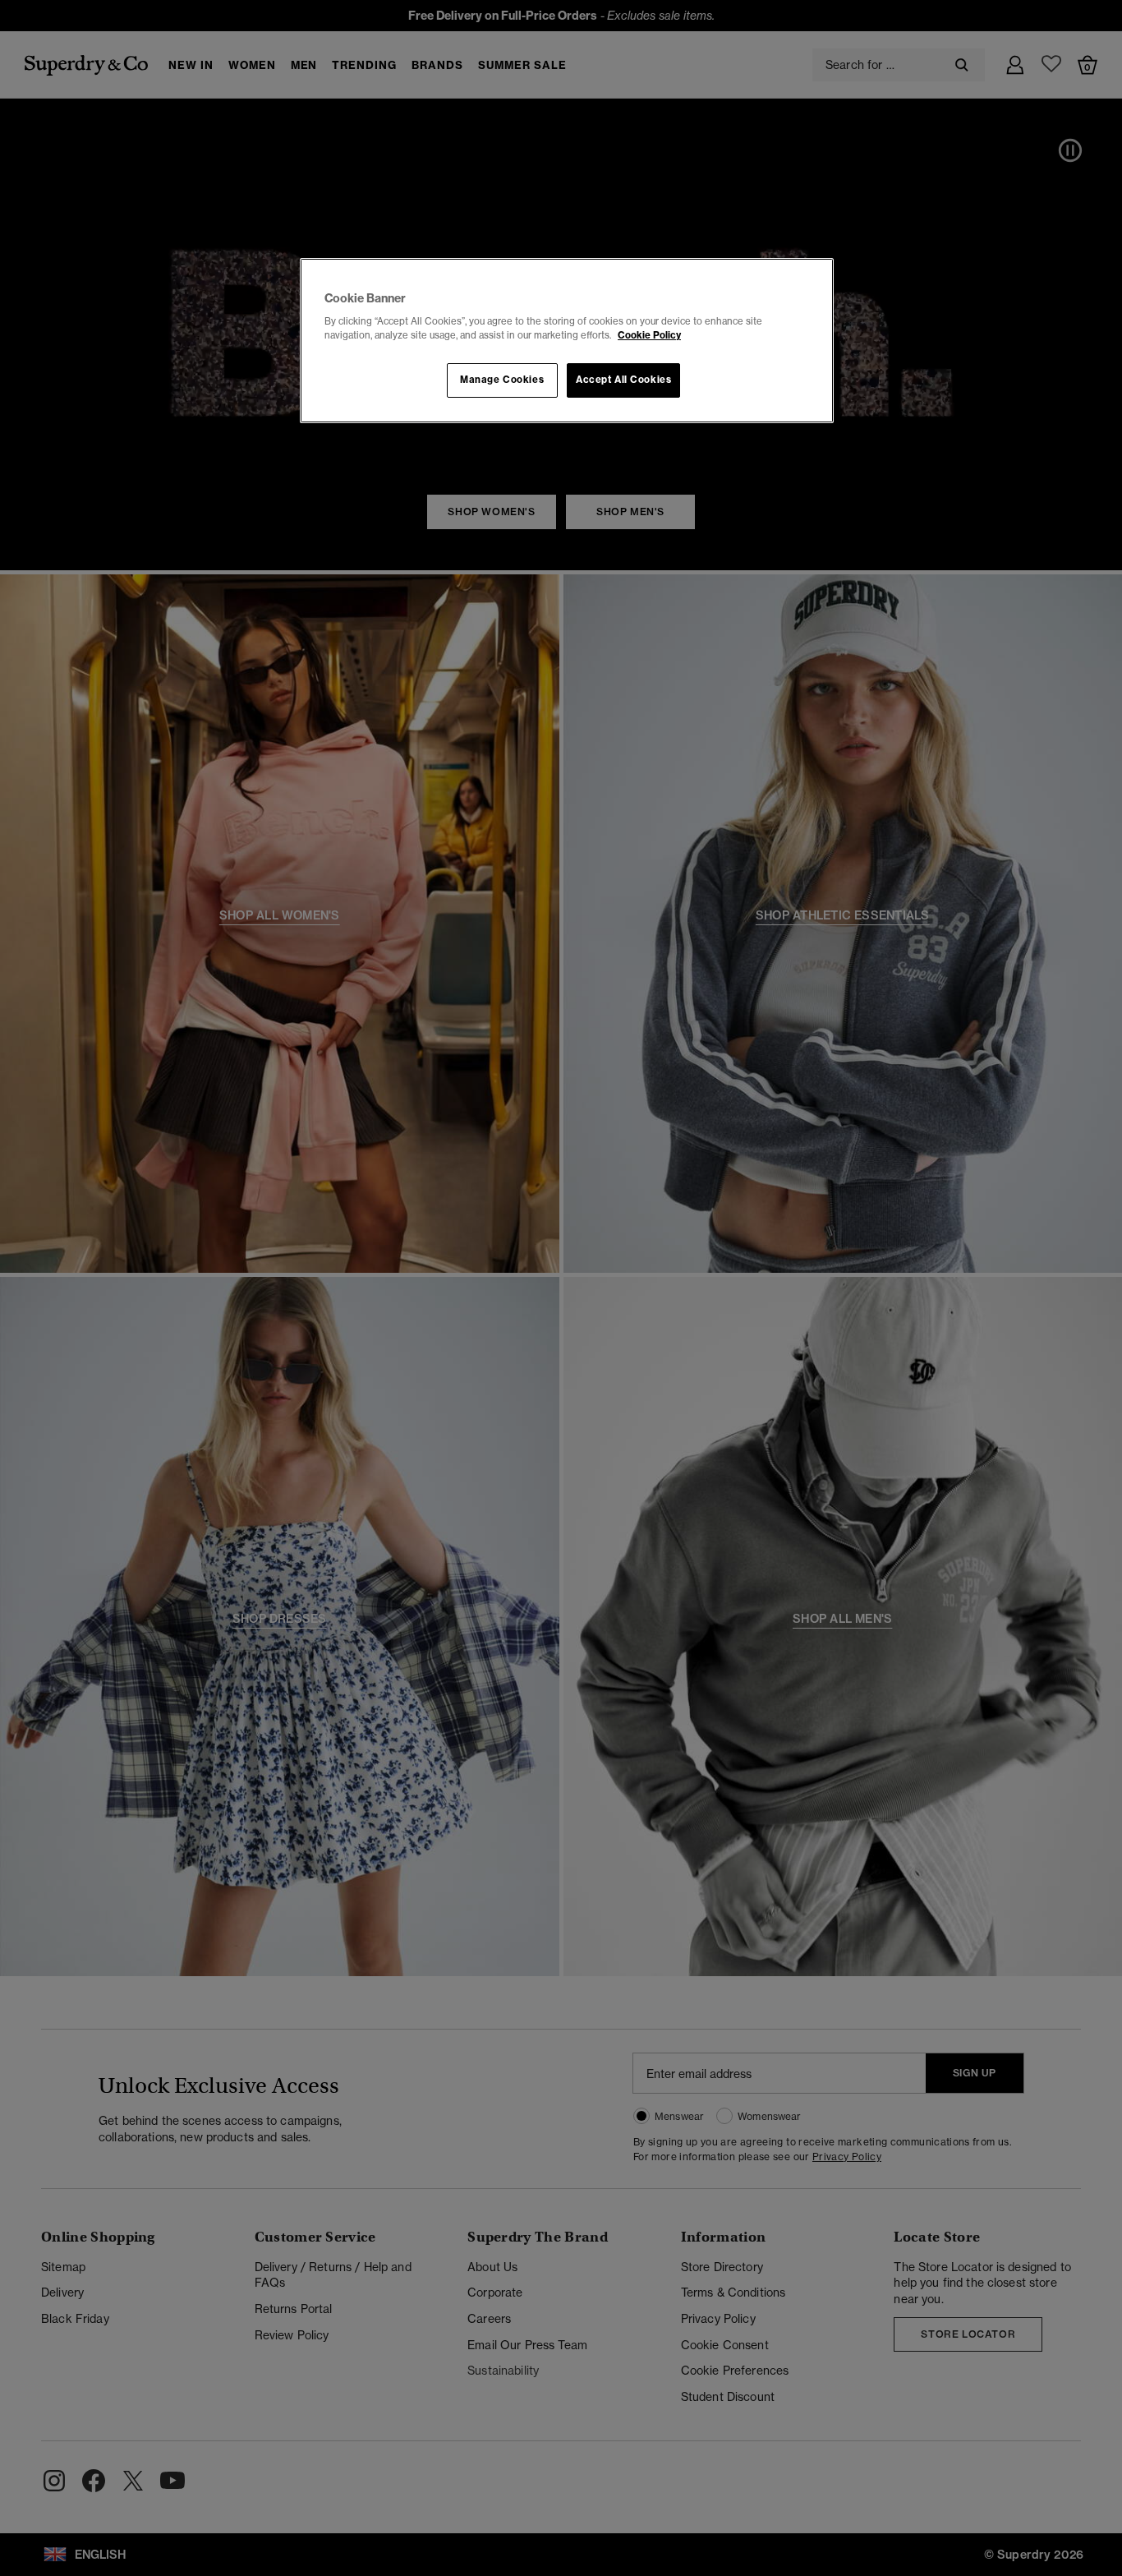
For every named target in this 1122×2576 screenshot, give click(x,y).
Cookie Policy (649, 335)
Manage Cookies (502, 380)
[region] (567, 341)
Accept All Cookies (623, 380)
